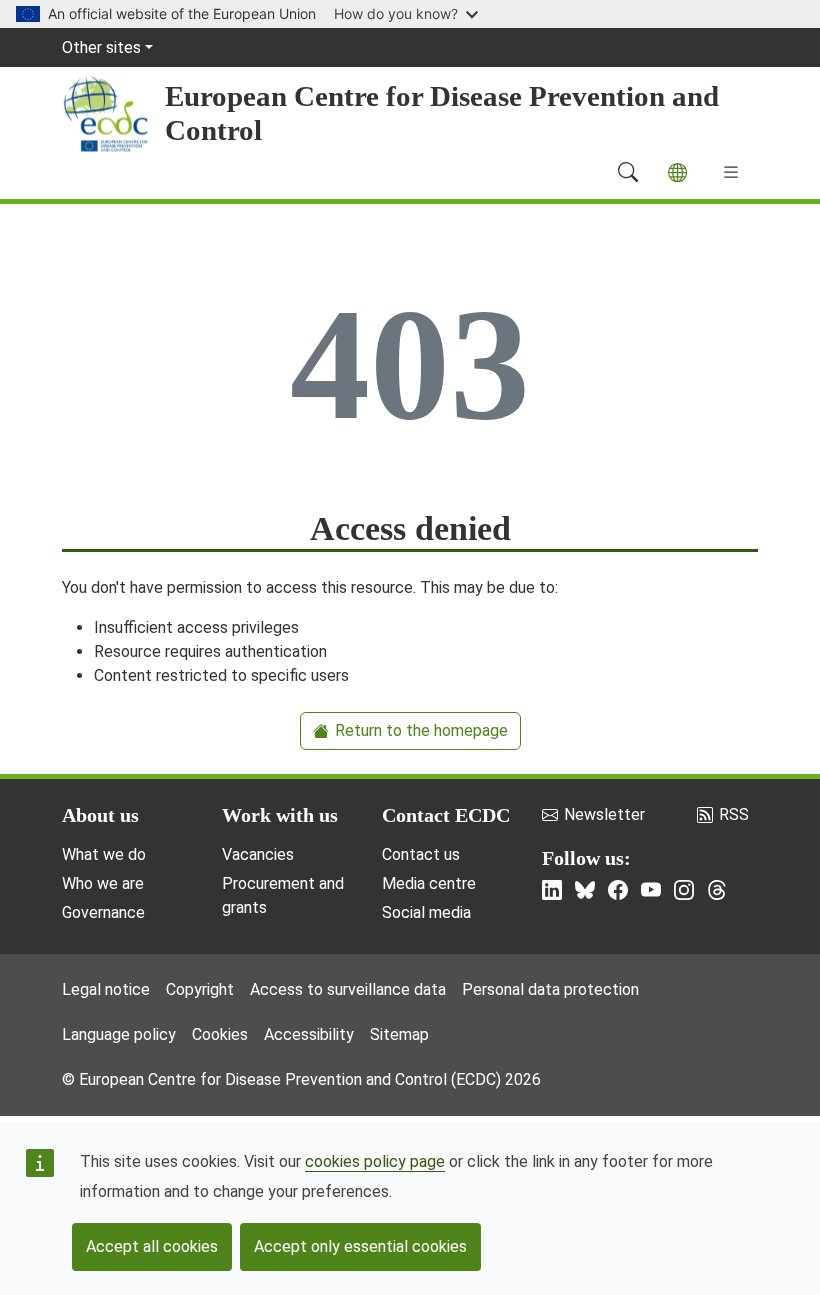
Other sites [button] (101, 47)
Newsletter (604, 814)
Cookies (220, 1034)
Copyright (200, 989)
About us (100, 815)
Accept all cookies (152, 1246)
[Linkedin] (552, 890)
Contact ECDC (446, 815)
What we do (104, 854)
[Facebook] (618, 890)
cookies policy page (375, 1161)
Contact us (421, 854)
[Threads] (717, 890)
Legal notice (106, 989)
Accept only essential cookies (360, 1246)
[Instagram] (684, 890)
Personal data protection (550, 989)
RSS (734, 814)
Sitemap (399, 1034)
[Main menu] (731, 172)
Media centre (429, 883)
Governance (103, 912)
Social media (426, 912)
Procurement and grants (283, 895)
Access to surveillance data (348, 989)
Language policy (119, 1034)
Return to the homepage (421, 730)
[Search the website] (628, 172)
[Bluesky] (585, 890)
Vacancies (258, 854)
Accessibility (309, 1034)
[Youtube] (651, 890)
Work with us (280, 815)
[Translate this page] (677, 172)
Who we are (103, 883)
